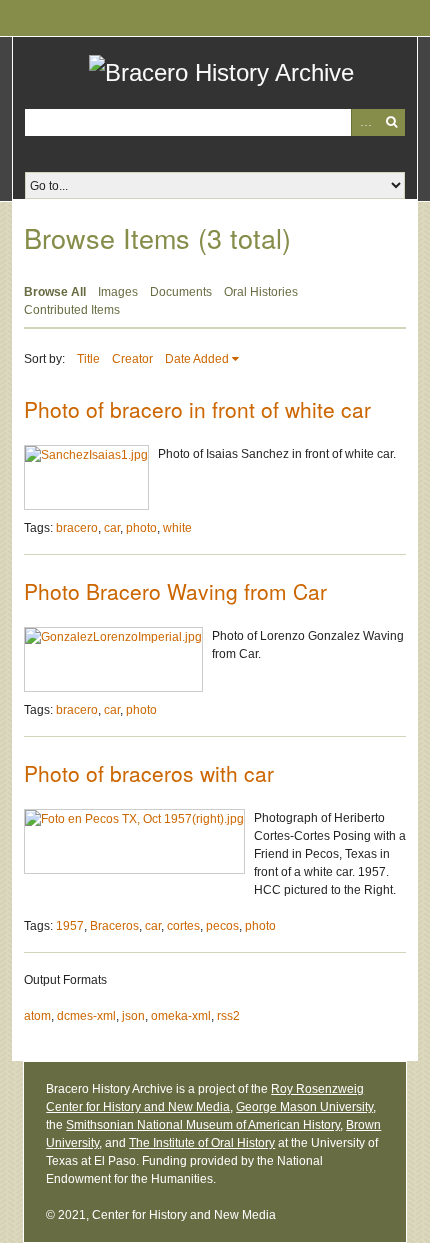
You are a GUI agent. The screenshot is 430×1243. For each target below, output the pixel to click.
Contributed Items (72, 310)
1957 (70, 926)
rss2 (228, 1016)
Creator (132, 359)
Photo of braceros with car (149, 773)
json (133, 1016)
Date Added (197, 359)
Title (88, 359)
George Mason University (304, 1107)
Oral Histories (261, 292)
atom (37, 1016)
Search (391, 122)
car (112, 528)
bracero (77, 528)
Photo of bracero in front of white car (197, 409)
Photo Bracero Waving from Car (175, 591)
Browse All (55, 292)
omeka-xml (181, 1016)
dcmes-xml (86, 1016)
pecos (222, 926)
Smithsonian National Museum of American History (203, 1125)
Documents (181, 292)
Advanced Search (364, 122)
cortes (183, 926)
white (177, 528)
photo (141, 528)
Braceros (114, 926)
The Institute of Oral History (202, 1143)
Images (118, 292)
